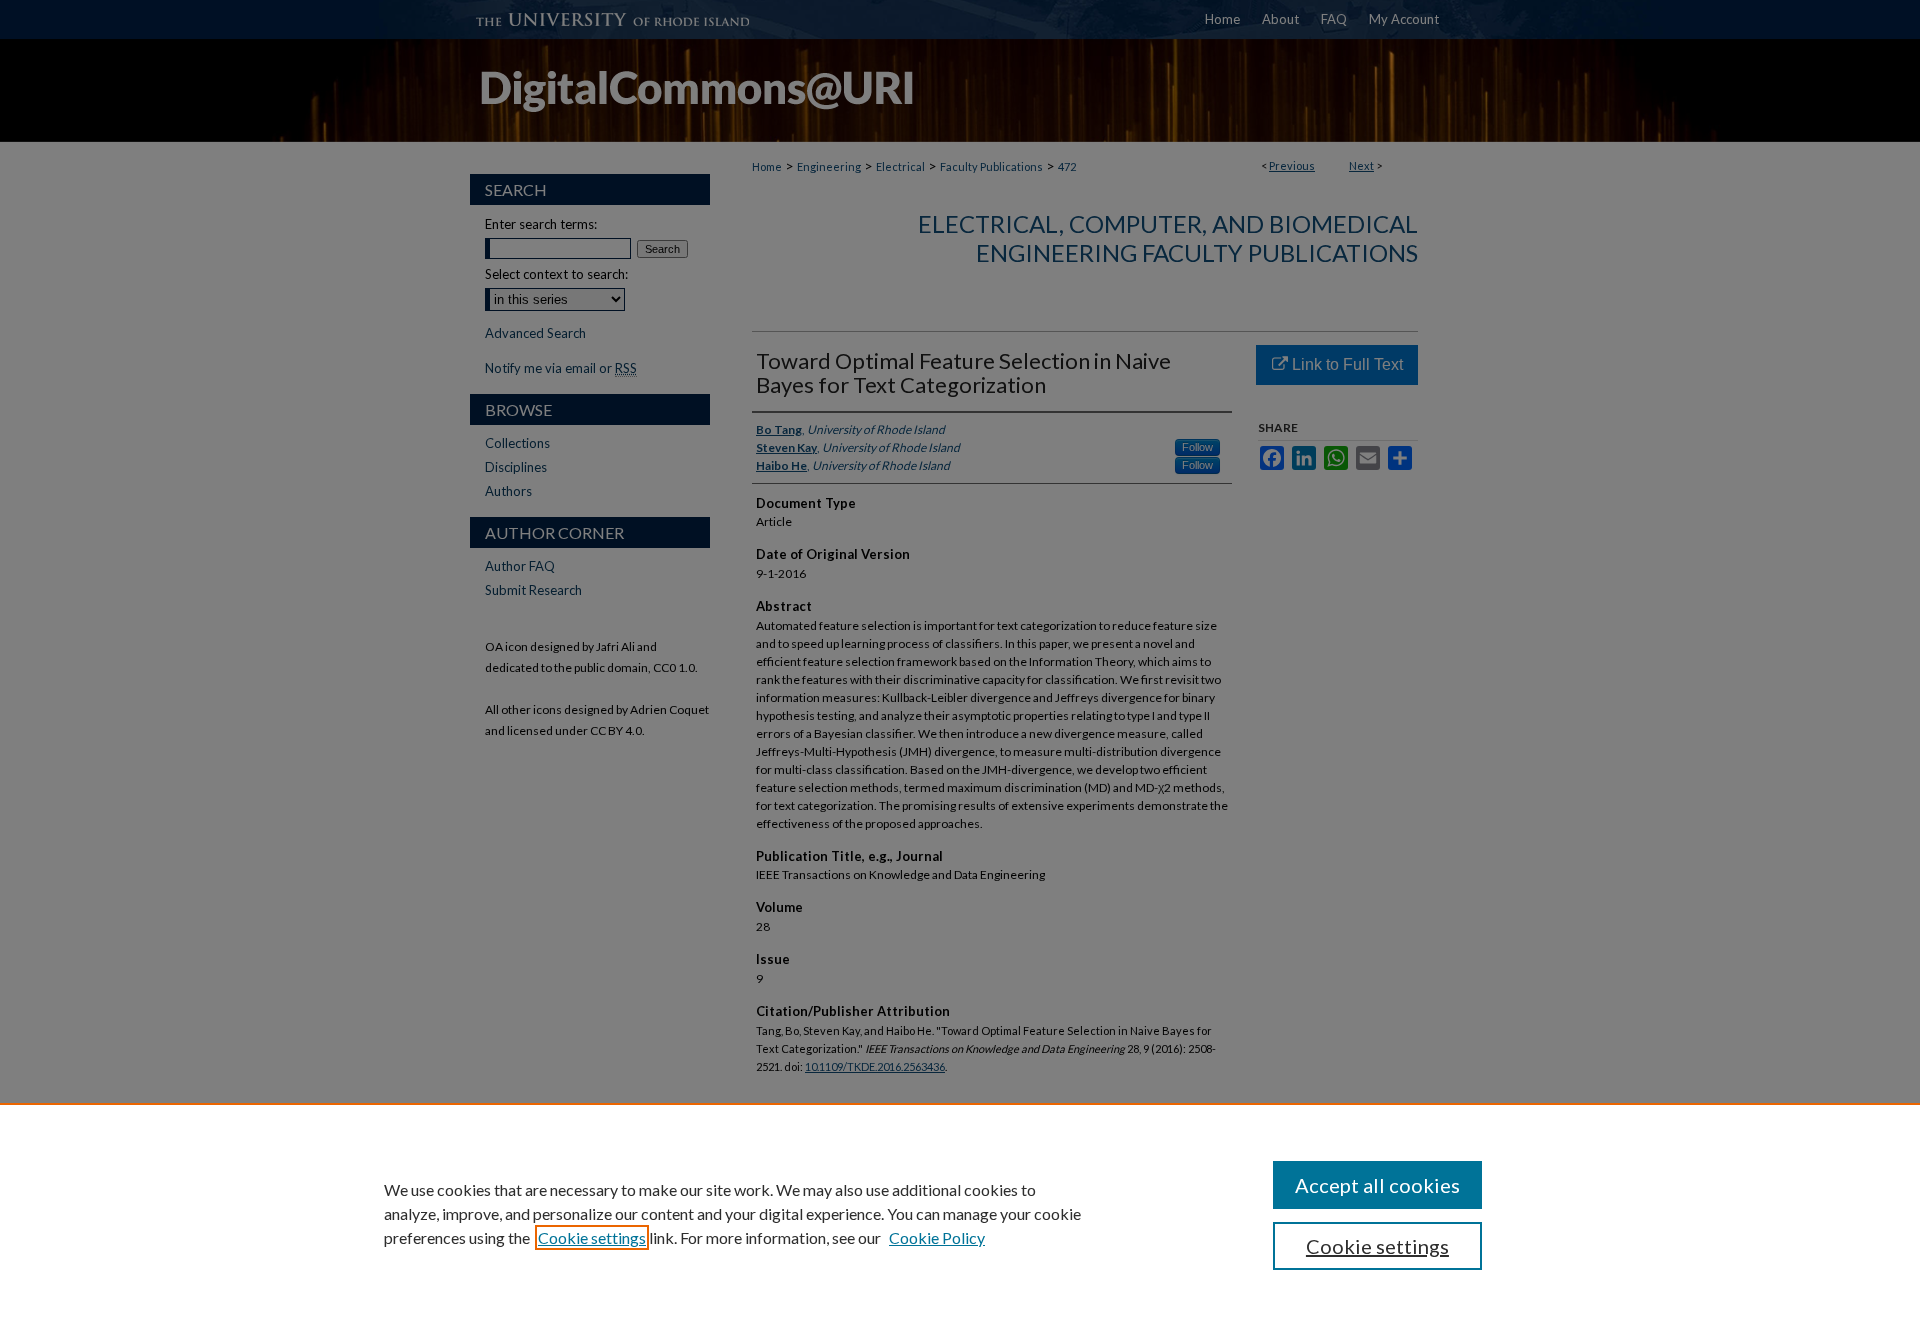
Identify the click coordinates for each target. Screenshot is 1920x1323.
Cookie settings (592, 1237)
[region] (960, 1213)
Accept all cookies (1377, 1185)
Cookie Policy (937, 1237)
